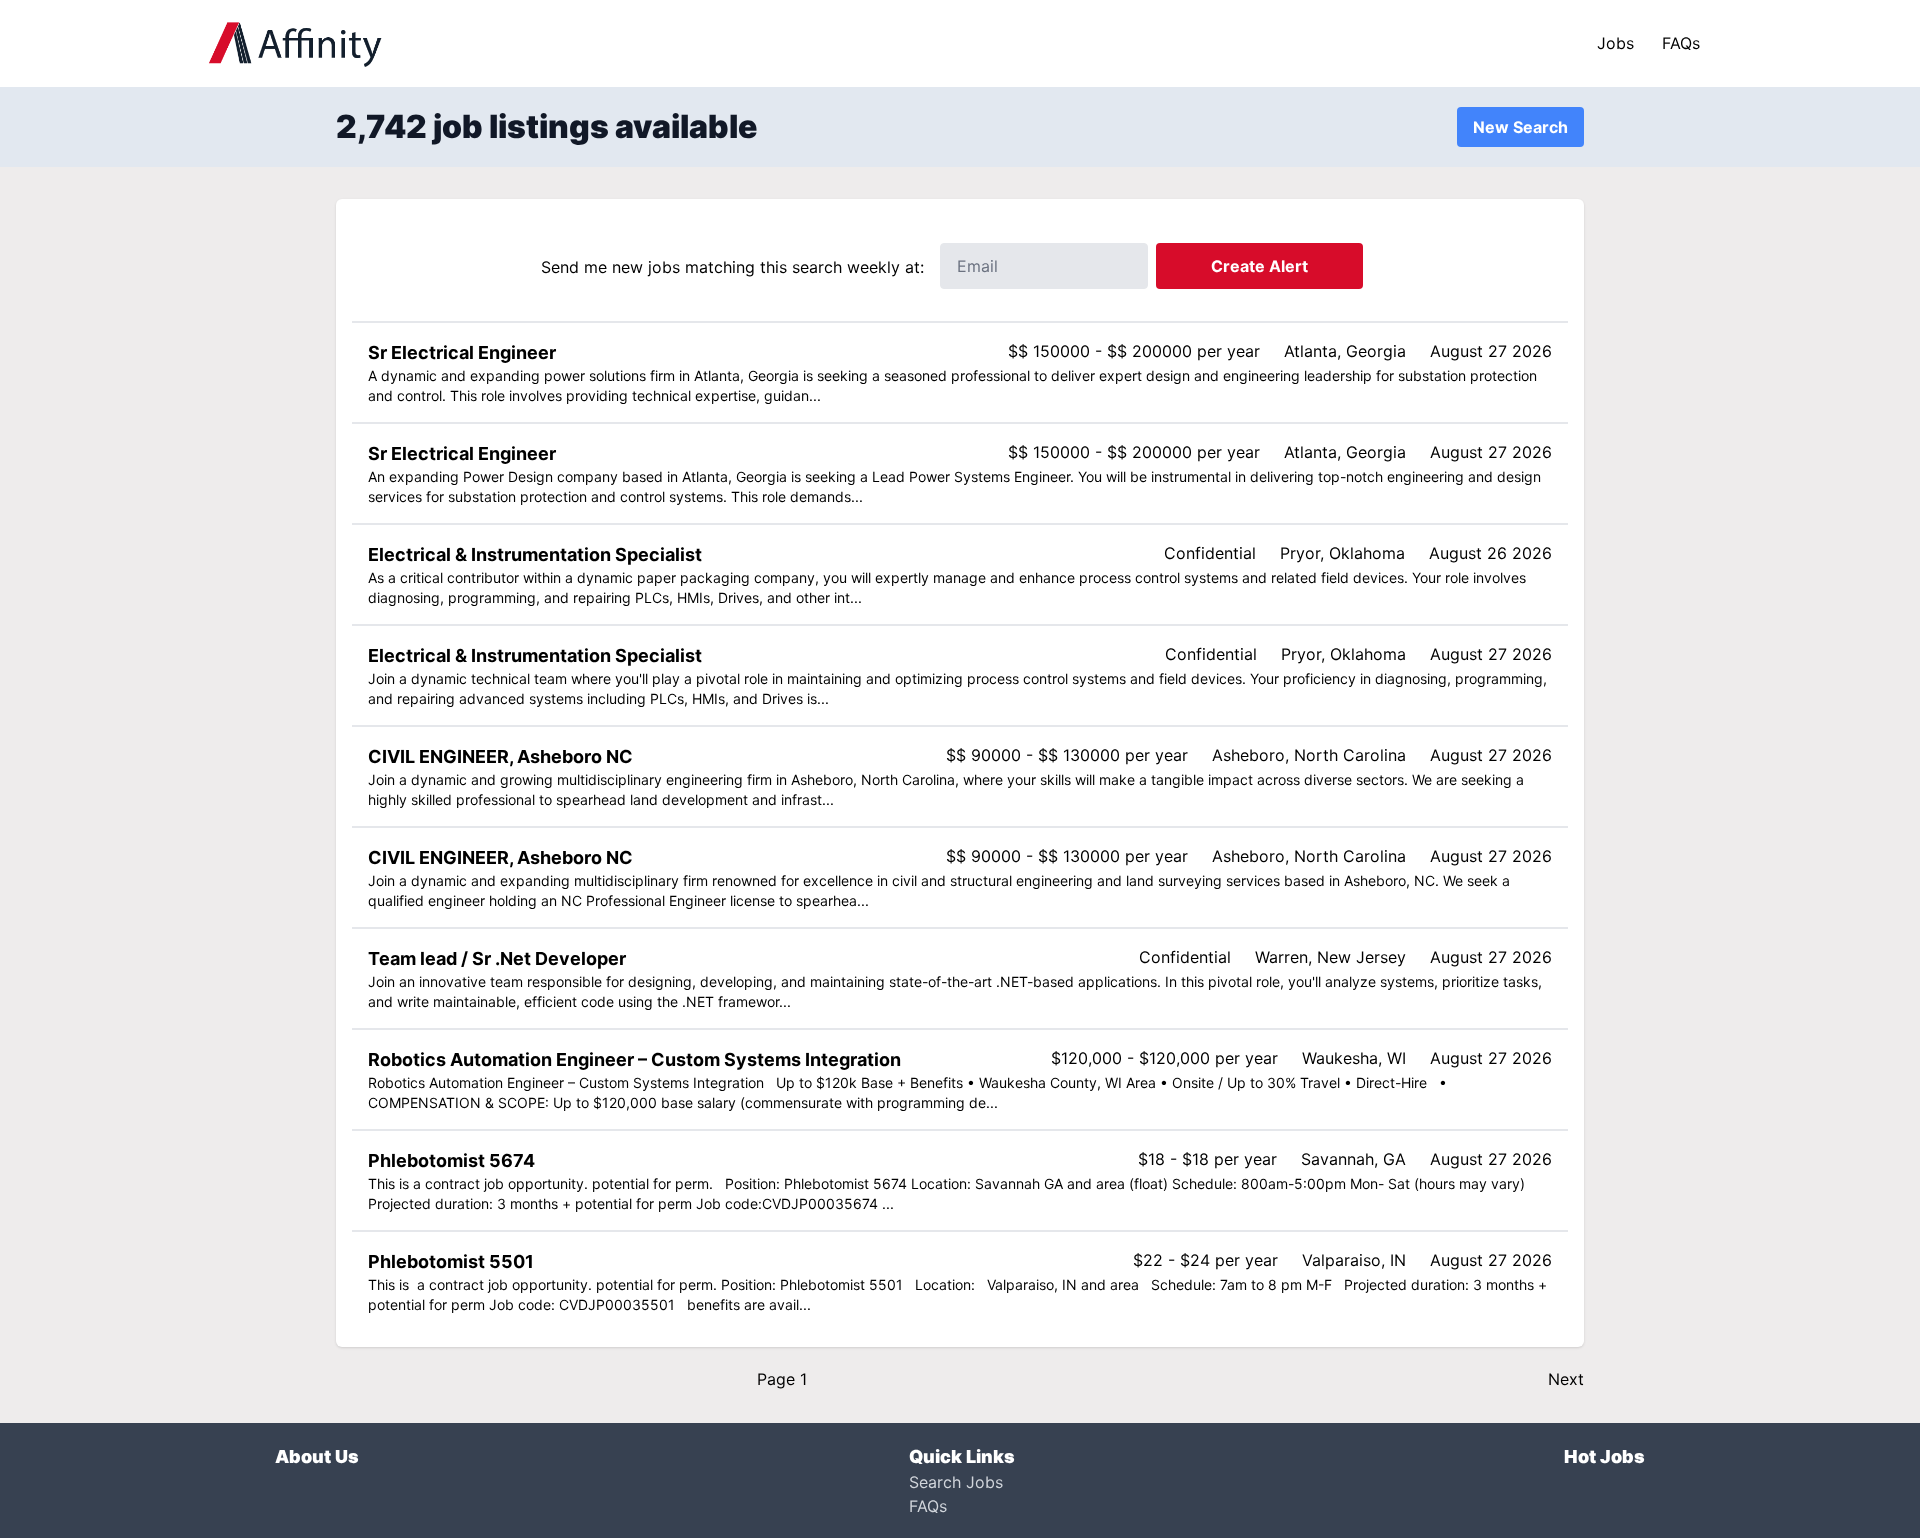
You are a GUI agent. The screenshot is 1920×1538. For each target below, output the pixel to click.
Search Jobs (956, 1482)
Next (1566, 1379)
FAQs (1681, 43)
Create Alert (1259, 266)
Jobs (1615, 43)
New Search (1520, 127)
